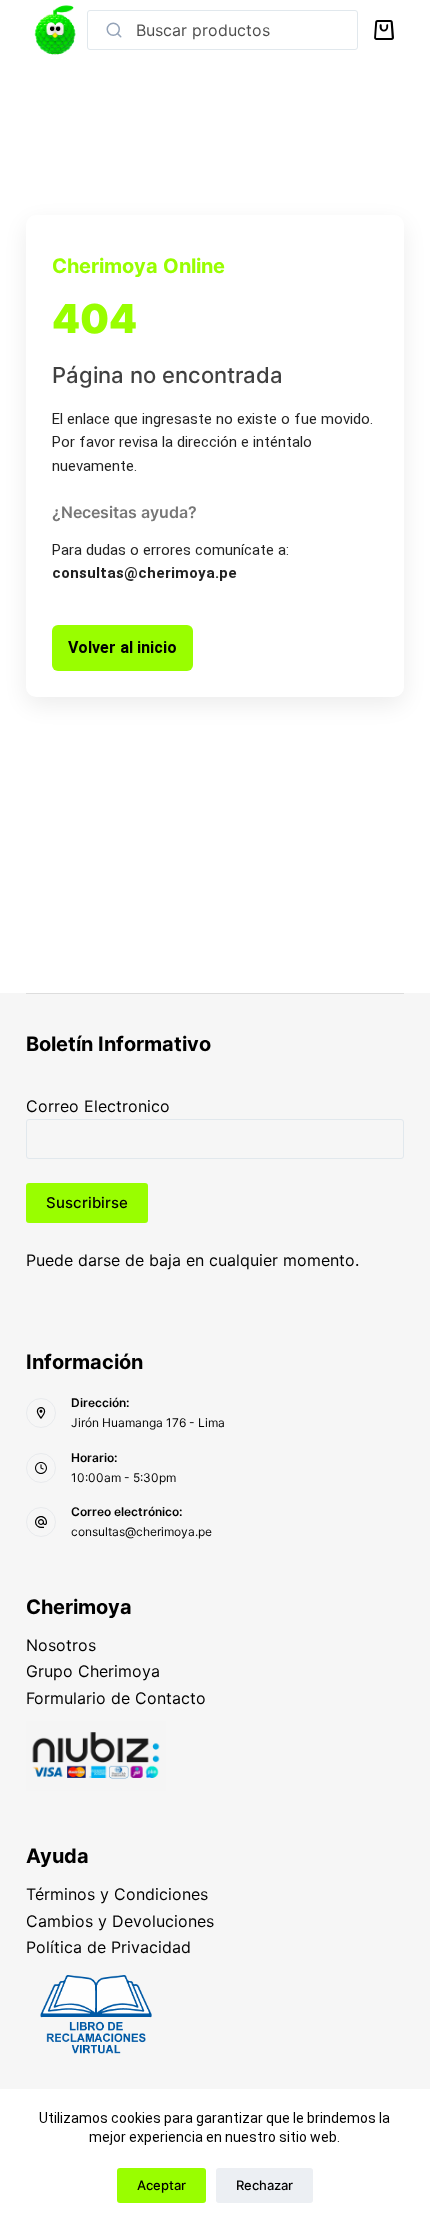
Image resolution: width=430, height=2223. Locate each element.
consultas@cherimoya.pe (141, 1531)
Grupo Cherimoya (93, 1671)
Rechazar (264, 2185)
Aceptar (161, 2185)
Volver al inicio (122, 647)
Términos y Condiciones (117, 1894)
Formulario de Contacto (116, 1698)
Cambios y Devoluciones (120, 1921)
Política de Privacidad (108, 1947)
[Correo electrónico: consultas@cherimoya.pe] (41, 1522)
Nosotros (61, 1645)
